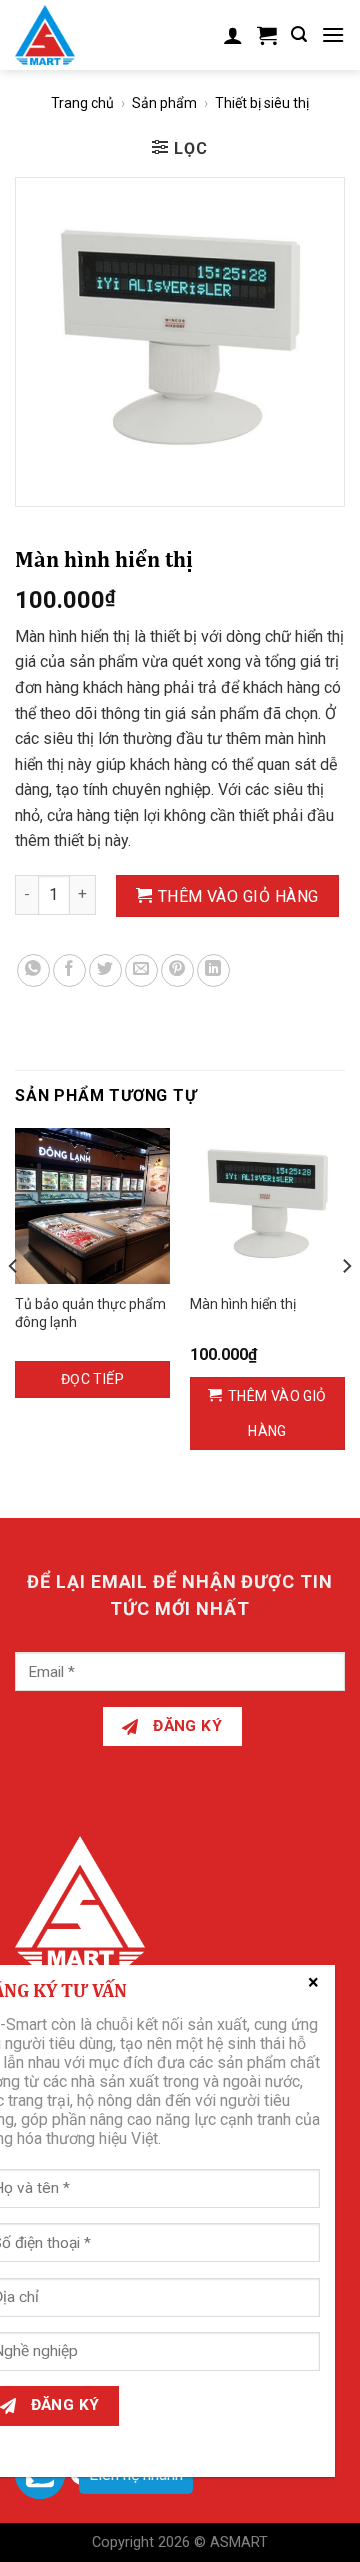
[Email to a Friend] (141, 970)
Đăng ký (186, 1726)
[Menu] (333, 34)
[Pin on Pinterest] (177, 970)
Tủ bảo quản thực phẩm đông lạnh (90, 1313)
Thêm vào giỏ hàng (238, 896)
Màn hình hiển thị (243, 1304)
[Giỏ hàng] (267, 35)
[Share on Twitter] (105, 970)
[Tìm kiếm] (299, 34)
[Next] (346, 1306)
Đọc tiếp (92, 1379)
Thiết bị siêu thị (262, 103)
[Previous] (14, 1306)
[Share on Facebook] (69, 970)
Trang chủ (82, 103)
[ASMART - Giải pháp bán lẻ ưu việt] (57, 35)
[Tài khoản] (233, 35)
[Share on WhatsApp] (33, 970)
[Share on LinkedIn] (213, 970)
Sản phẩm (164, 103)
